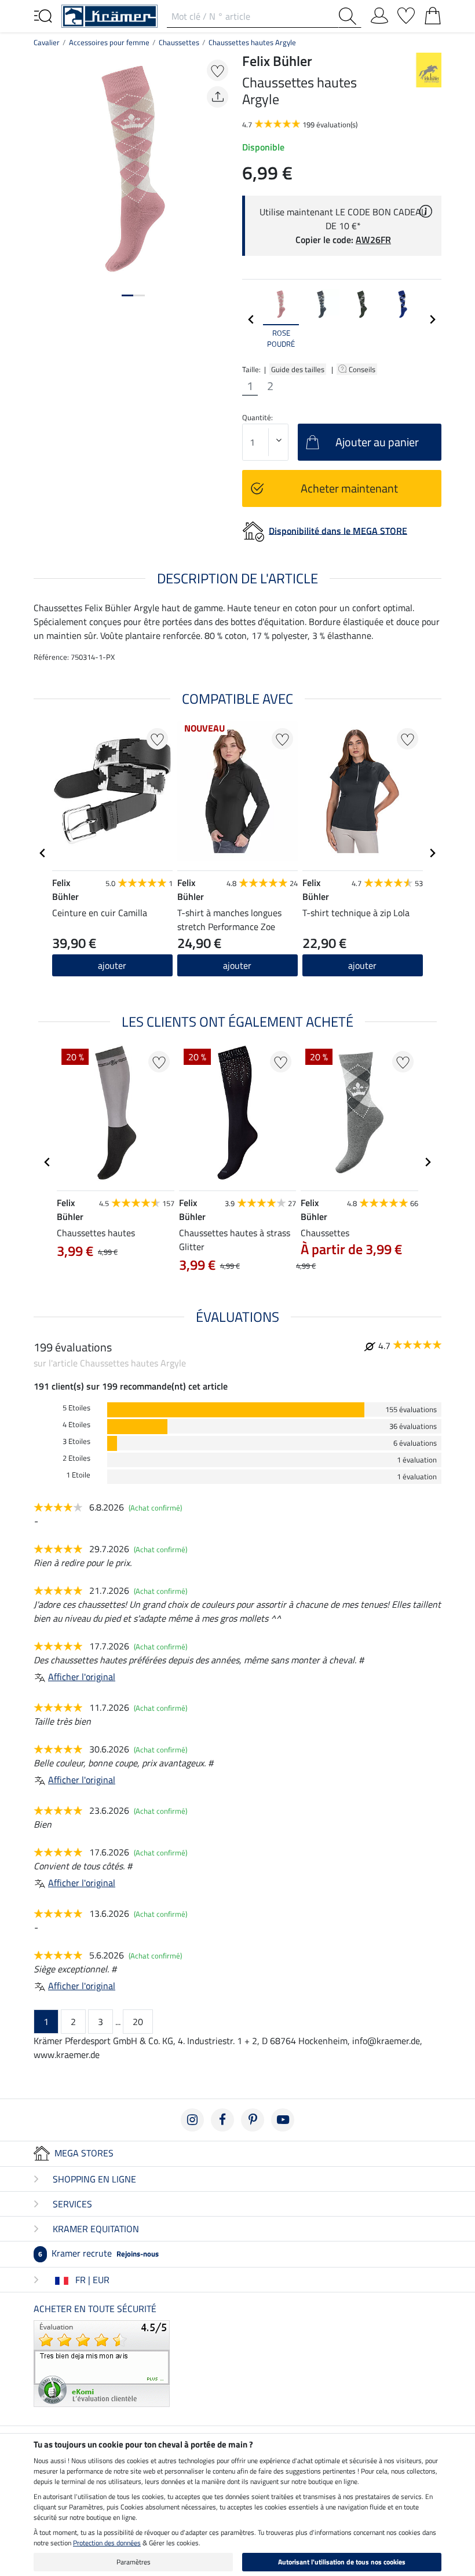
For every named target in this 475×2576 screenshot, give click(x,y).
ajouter (112, 965)
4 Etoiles (76, 1425)
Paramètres (134, 2562)
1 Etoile (78, 1475)
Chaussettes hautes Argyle (252, 42)
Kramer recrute (98, 2253)
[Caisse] (433, 13)
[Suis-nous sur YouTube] (283, 2120)
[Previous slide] (251, 319)
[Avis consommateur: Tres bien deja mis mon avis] (102, 2362)
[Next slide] (432, 319)
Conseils (363, 369)
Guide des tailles (298, 369)
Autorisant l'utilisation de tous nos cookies (342, 2562)
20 (138, 2022)
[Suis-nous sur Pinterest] (253, 2120)
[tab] (127, 295)
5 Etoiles (76, 1408)
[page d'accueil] (109, 15)
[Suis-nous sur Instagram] (192, 2120)
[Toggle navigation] (43, 15)
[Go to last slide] (43, 853)
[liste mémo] (406, 13)
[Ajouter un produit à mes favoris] (218, 70)
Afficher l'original (82, 1677)
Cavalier (47, 42)
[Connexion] (379, 13)
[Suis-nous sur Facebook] (222, 2120)
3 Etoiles (76, 1441)
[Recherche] (350, 16)
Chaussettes (179, 42)
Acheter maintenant (349, 488)
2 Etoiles (76, 1458)
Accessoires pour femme (109, 42)
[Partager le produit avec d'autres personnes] (218, 97)
